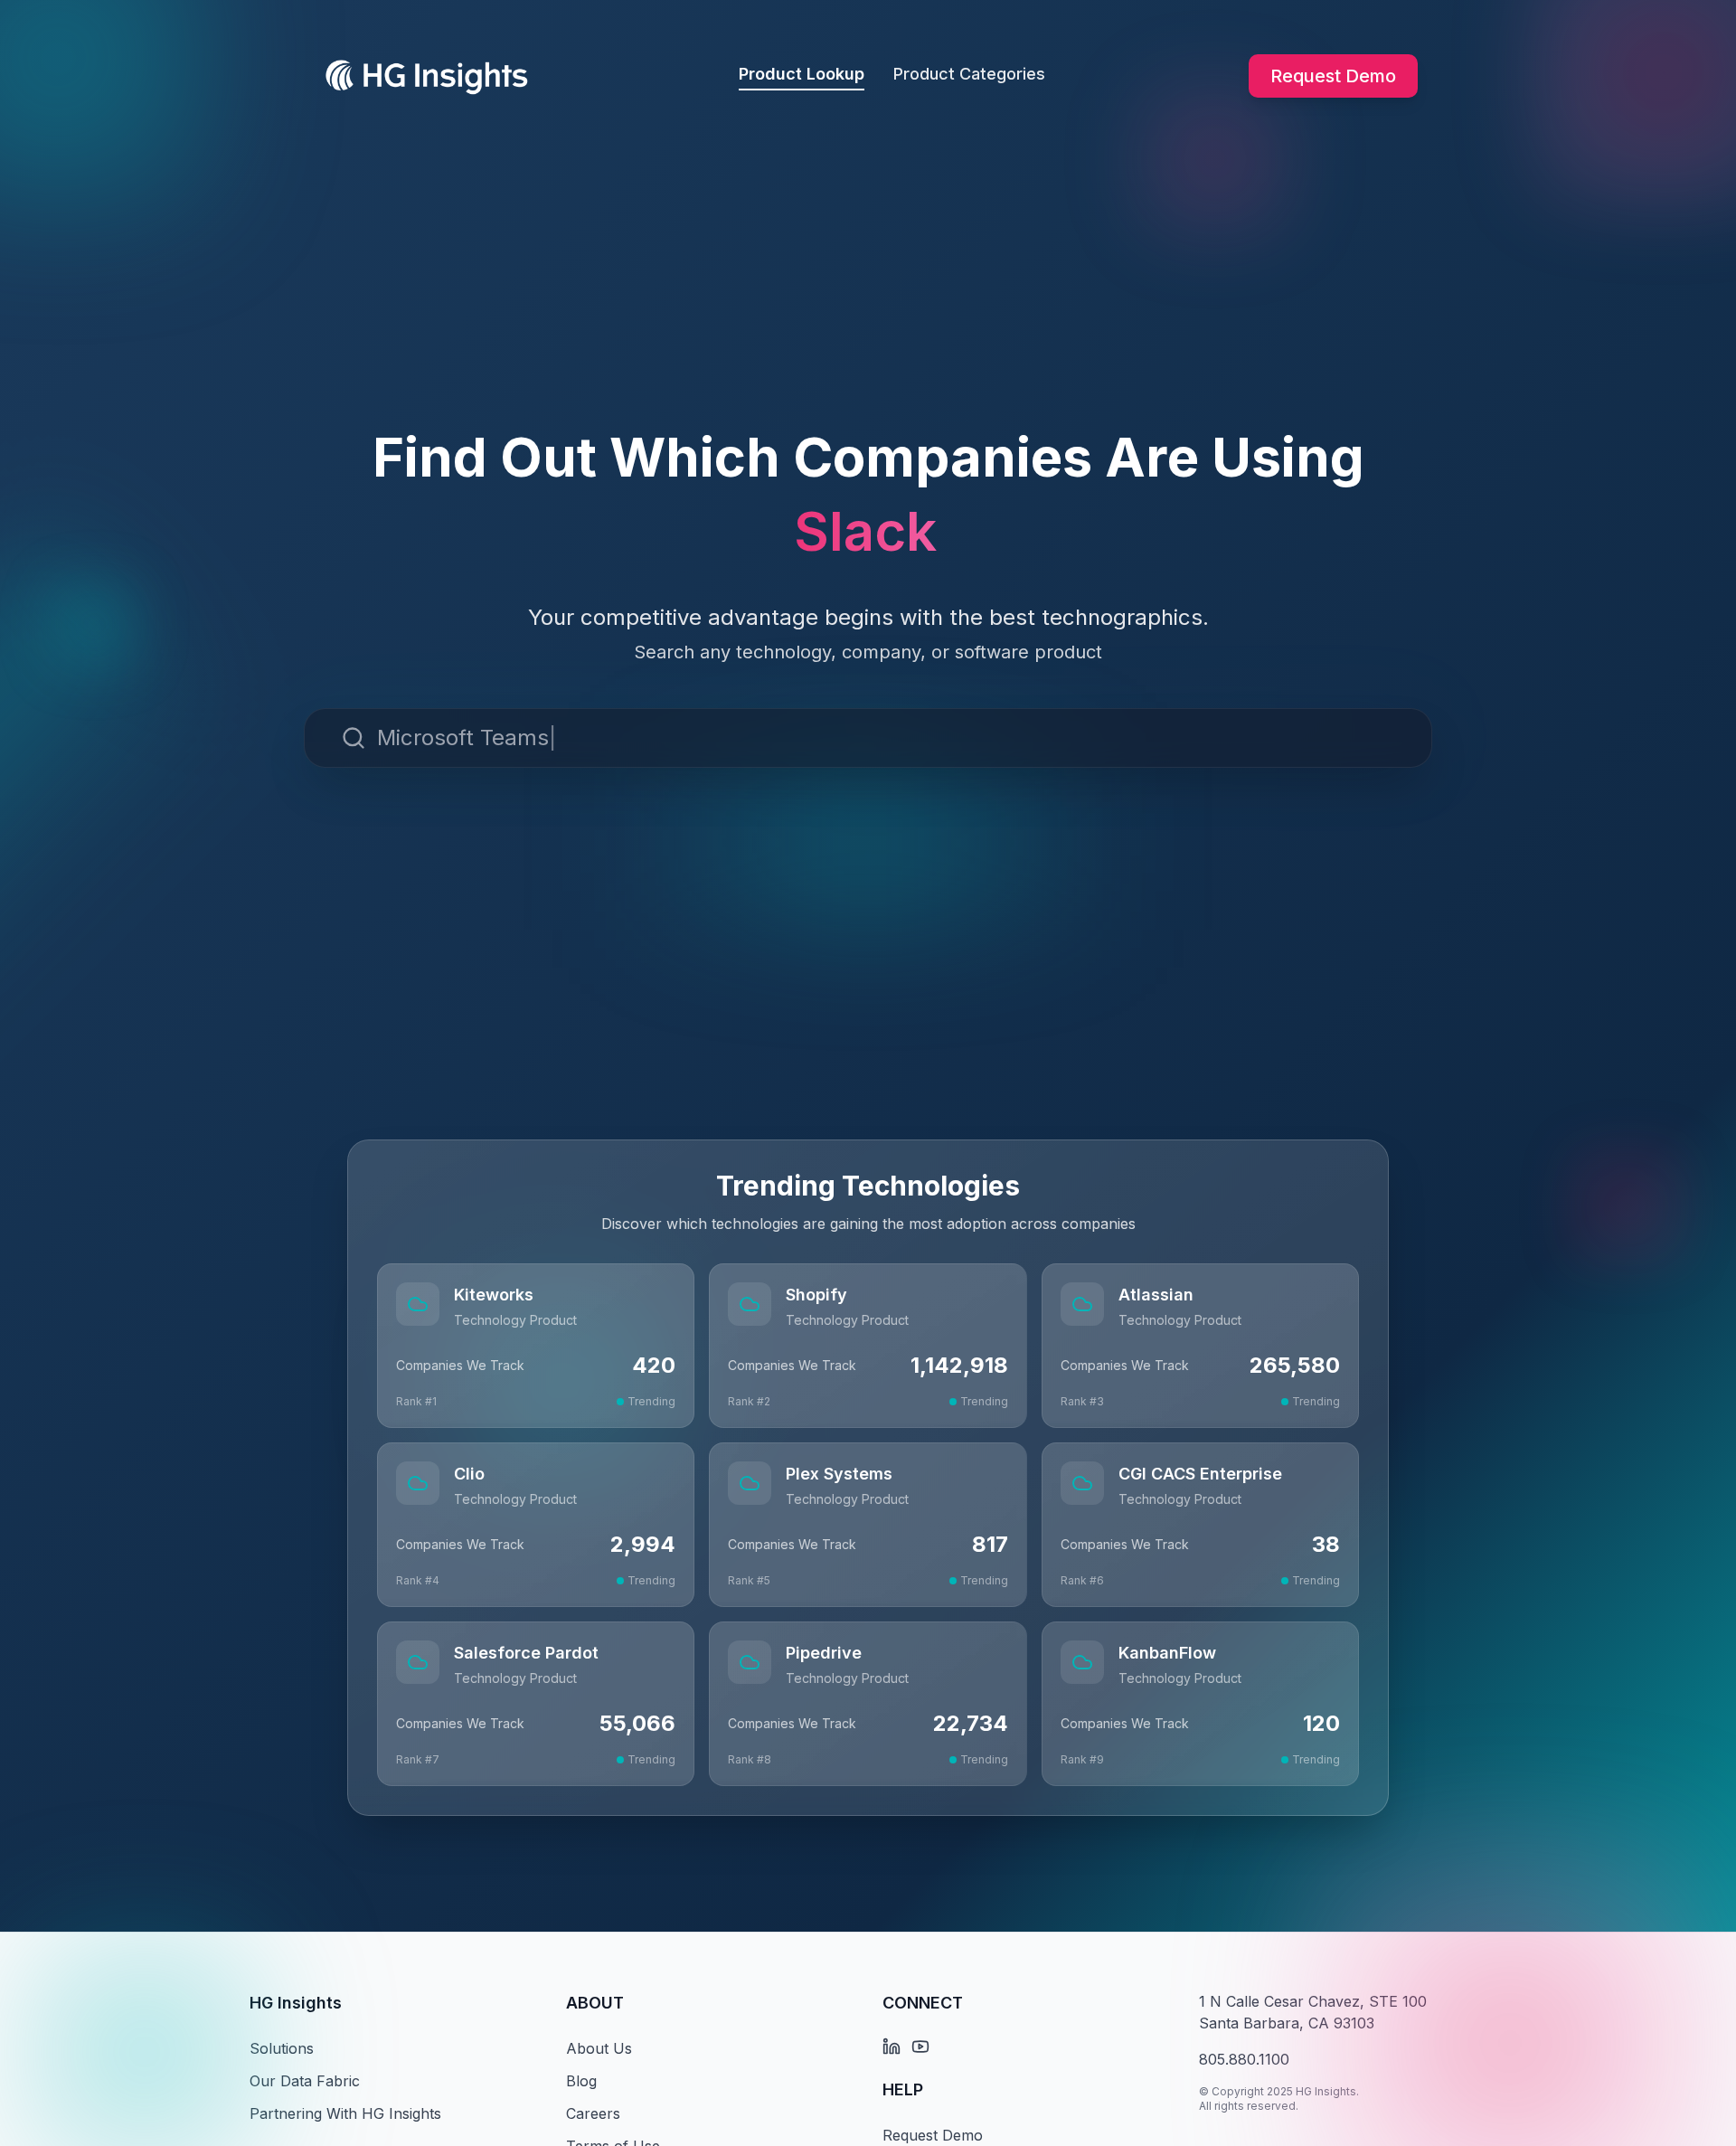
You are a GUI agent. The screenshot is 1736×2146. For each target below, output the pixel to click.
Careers (593, 2113)
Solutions (282, 2048)
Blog (581, 2081)
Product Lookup (802, 74)
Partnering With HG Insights (345, 2113)
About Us (599, 2048)
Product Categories (969, 74)
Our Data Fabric (305, 2081)
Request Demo (1333, 76)
